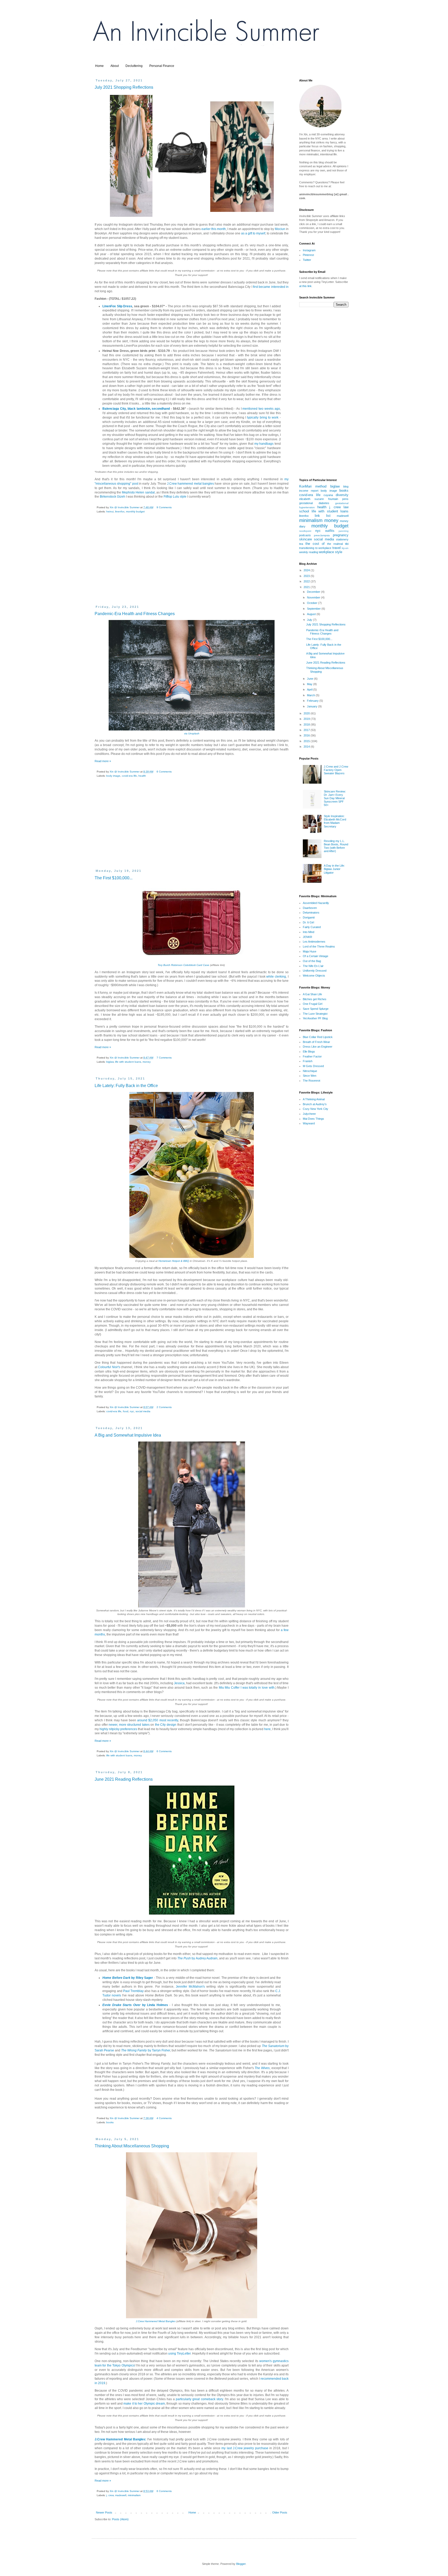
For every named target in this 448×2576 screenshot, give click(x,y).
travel (337, 548)
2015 (307, 741)
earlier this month (214, 229)
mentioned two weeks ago (261, 409)
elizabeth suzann (311, 499)
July (310, 620)
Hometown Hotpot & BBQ (174, 1261)
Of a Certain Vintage (316, 956)
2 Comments (164, 1407)
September (314, 609)
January (313, 706)
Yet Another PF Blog (315, 1018)
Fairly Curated (312, 927)
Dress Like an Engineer (318, 1047)
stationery (342, 539)
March (311, 695)
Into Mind (309, 932)
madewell (121, 2495)
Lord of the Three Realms (319, 946)
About (115, 66)
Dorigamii (309, 917)
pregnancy (341, 535)
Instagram (309, 250)
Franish (308, 1061)
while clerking (276, 977)
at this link (305, 286)
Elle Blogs (309, 1052)
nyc (132, 1411)
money (147, 1062)
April (310, 690)
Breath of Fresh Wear (316, 1042)
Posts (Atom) (120, 2519)
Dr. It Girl (308, 922)
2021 (307, 587)
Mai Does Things (313, 1119)
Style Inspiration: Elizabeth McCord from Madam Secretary (335, 821)
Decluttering (134, 66)
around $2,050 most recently (158, 1720)
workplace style (331, 552)
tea (301, 544)
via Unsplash (192, 733)
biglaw (110, 1062)
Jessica (179, 1683)
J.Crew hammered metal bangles (190, 484)
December (314, 592)
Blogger (241, 2564)
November (314, 597)
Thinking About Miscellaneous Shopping (132, 2146)
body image (113, 776)
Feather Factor (312, 1056)
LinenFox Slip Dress (117, 306)
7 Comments (164, 1058)
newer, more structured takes (129, 1725)
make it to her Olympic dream (144, 2404)
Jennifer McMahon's (190, 1987)
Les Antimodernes (314, 942)
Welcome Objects (314, 976)
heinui (110, 511)
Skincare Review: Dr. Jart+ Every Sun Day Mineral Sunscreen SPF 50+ (335, 798)
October (313, 603)
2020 (307, 713)
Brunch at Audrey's (315, 1104)
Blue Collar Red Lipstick (318, 1037)
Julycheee (309, 1114)
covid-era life (129, 776)
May (310, 684)
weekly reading (309, 552)
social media (143, 1411)
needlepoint (305, 531)
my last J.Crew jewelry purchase (245, 2448)
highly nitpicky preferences (118, 1729)
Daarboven (310, 908)
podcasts (305, 535)
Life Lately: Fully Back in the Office (126, 1086)
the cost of (315, 544)
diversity (342, 495)
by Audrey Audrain (197, 1958)
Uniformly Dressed (315, 971)
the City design (166, 1725)
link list (323, 516)
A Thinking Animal (314, 1099)
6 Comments (164, 772)
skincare (306, 539)
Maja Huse (310, 951)
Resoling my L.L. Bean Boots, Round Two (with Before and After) (336, 846)
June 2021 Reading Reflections (124, 1779)
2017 (307, 730)
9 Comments (164, 507)
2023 (307, 576)
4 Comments (164, 2118)
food (126, 1411)
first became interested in (271, 287)
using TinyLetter (179, 2354)
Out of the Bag (312, 961)
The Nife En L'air (313, 966)
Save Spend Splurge (316, 1009)
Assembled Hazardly (316, 903)
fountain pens (338, 499)
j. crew (110, 2495)
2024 (307, 570)
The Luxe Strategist (315, 1014)
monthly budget (135, 511)
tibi (347, 544)
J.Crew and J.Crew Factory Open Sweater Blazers (336, 770)
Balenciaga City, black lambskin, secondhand (136, 409)
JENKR (307, 937)
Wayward (309, 1123)
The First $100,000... (114, 878)
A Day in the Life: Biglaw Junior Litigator (334, 869)
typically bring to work (263, 417)
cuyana (328, 495)
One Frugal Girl (313, 1004)
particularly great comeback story (199, 2399)
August (312, 614)
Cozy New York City (316, 1109)
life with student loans (128, 1062)
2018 (307, 725)
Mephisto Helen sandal (138, 492)
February (313, 701)
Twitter (307, 260)
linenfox (120, 511)
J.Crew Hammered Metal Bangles (156, 2321)
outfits (330, 531)
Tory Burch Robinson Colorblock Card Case (183, 965)
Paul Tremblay (133, 1991)
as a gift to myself (253, 233)
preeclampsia (322, 535)
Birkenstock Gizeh (113, 497)
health (142, 776)
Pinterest (308, 255)
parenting (344, 531)
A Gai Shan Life (312, 994)
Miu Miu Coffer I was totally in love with (247, 1688)
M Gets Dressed (313, 1066)
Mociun (280, 229)
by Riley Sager (128, 1978)
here (267, 1729)
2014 (307, 747)
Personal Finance (162, 66)
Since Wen (310, 1076)
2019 (307, 719)
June (310, 679)
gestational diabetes (314, 503)
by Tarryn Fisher (145, 2050)
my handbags (264, 444)
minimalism (134, 2495)
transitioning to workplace (315, 548)
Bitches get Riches (315, 999)
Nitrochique (310, 1071)
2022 (307, 581)
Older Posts (280, 2512)
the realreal (335, 544)
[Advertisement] (192, 563)
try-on (345, 548)
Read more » (103, 761)
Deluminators (311, 913)
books (110, 2122)
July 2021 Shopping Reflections (124, 87)
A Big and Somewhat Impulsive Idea (128, 1435)
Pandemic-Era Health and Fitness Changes (135, 614)
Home (99, 66)
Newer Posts (104, 2512)
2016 (307, 735)
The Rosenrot (311, 1081)
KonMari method (313, 486)
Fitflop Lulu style (175, 497)
